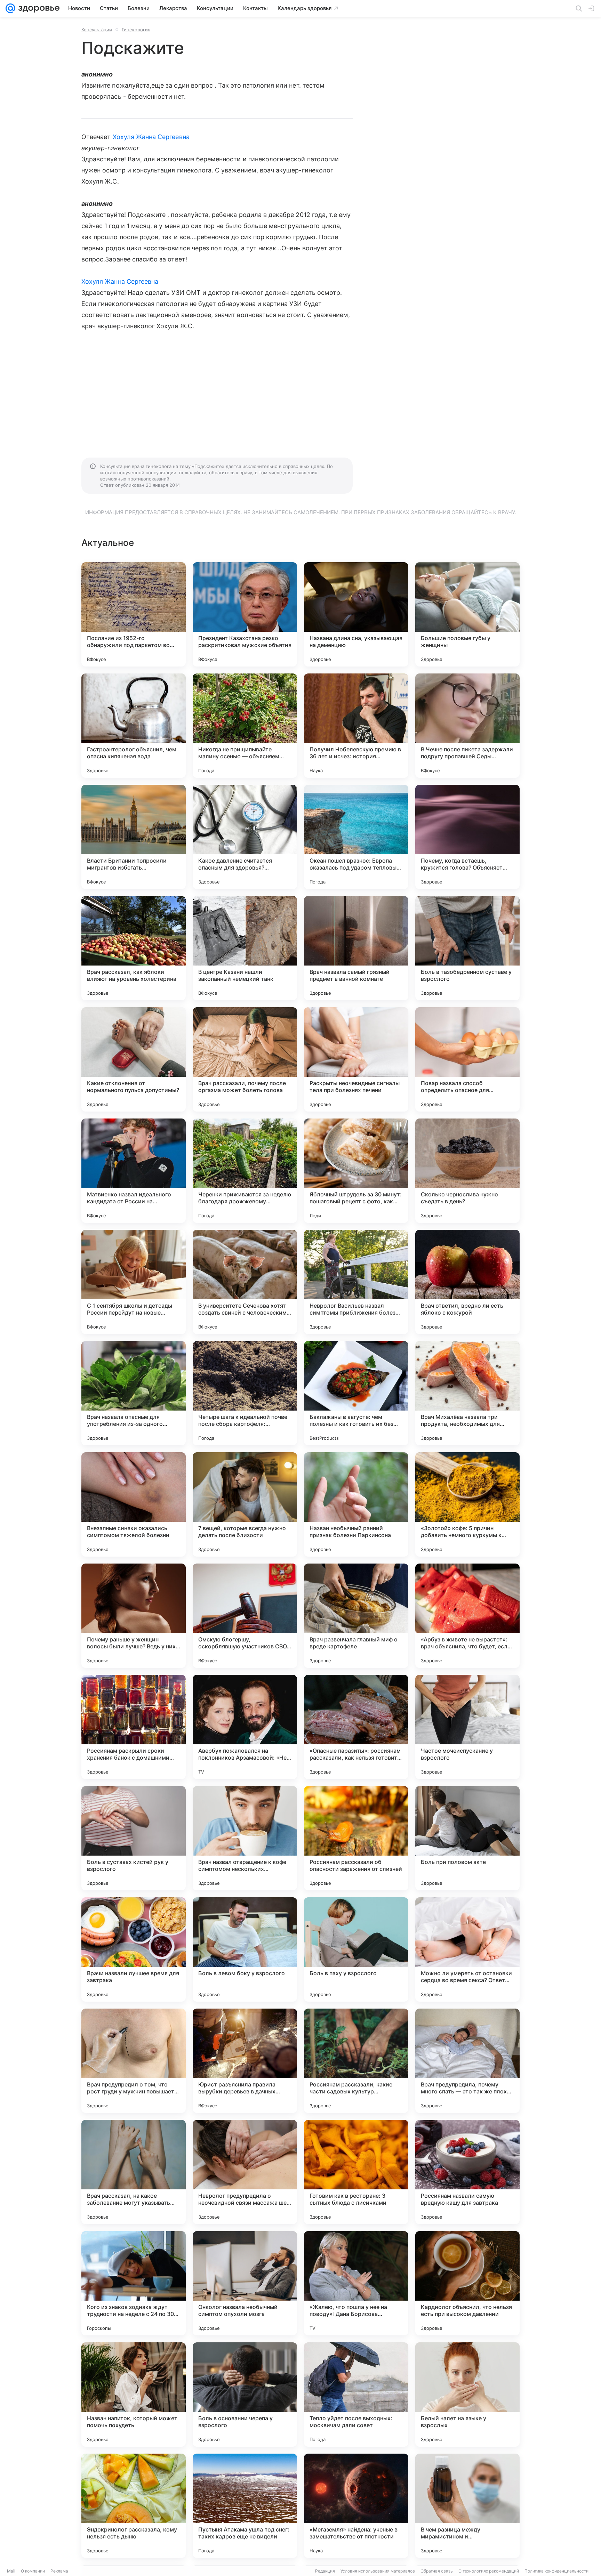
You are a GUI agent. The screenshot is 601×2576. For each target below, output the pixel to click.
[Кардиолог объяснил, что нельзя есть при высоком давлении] (467, 2283)
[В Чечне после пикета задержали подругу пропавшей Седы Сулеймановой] (467, 726)
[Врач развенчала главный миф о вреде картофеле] (356, 1616)
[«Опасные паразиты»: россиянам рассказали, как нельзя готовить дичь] (356, 1727)
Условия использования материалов (378, 2571)
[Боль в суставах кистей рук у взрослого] (134, 1838)
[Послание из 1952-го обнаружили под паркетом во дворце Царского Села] (134, 614)
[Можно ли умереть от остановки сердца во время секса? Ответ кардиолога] (467, 1949)
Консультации (97, 30)
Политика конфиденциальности (556, 2571)
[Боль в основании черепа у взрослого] (245, 2395)
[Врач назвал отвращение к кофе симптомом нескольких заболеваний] (245, 1838)
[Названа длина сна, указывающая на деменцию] (356, 614)
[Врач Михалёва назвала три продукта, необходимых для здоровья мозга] (467, 1393)
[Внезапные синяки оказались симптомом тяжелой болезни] (134, 1504)
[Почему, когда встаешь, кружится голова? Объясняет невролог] (467, 837)
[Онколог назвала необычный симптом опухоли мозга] (245, 2283)
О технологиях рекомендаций (489, 2571)
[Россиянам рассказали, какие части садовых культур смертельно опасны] (356, 2061)
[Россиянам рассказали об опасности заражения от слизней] (356, 1838)
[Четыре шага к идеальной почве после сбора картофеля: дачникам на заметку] (245, 1393)
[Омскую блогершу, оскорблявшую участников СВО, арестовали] (245, 1616)
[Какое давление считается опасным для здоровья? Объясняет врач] (245, 837)
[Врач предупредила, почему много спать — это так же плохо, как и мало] (467, 2061)
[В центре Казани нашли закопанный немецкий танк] (245, 948)
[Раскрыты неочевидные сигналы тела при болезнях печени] (356, 1059)
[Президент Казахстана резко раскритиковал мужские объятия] (245, 614)
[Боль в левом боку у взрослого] (245, 1949)
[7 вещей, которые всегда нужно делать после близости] (245, 1504)
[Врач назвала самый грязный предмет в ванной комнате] (356, 948)
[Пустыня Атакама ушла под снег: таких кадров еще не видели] (245, 2506)
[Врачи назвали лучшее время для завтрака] (134, 1949)
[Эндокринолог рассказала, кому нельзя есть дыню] (134, 2506)
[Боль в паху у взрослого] (356, 1949)
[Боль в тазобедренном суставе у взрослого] (467, 948)
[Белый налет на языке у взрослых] (467, 2395)
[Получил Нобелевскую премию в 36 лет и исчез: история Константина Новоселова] (356, 726)
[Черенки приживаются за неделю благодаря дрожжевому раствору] (245, 1171)
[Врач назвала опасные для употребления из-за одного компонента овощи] (134, 1393)
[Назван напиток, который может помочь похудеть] (134, 2395)
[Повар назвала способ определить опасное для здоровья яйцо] (467, 1059)
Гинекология (136, 30)
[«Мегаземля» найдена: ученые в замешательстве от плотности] (356, 2506)
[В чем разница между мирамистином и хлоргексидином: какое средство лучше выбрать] (467, 2506)
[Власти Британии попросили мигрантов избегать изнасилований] (134, 837)
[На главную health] (38, 8)
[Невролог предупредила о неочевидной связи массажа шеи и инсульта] (245, 2172)
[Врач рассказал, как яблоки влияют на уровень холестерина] (134, 948)
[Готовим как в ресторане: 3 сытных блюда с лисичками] (356, 2172)
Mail (11, 2571)
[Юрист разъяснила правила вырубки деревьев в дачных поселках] (245, 2061)
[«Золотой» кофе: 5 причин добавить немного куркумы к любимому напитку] (467, 1504)
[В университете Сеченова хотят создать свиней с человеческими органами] (245, 1282)
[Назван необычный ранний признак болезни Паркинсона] (356, 1504)
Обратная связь (437, 2571)
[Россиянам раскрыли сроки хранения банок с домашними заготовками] (134, 1727)
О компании (33, 2571)
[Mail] (10, 8)
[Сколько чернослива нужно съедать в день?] (467, 1171)
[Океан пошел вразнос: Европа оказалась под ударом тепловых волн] (356, 837)
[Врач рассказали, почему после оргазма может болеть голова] (245, 1059)
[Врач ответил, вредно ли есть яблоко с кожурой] (467, 1282)
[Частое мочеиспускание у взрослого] (467, 1727)
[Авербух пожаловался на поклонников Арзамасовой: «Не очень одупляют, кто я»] (245, 1727)
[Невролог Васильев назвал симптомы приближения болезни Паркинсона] (356, 1282)
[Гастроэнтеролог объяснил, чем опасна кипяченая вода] (134, 726)
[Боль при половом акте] (467, 1838)
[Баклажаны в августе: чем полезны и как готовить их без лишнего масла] (356, 1393)
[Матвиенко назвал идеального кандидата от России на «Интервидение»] (134, 1171)
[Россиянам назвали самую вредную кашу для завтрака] (467, 2172)
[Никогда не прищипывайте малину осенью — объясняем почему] (245, 726)
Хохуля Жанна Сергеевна (151, 137)
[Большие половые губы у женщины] (467, 614)
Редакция (325, 2571)
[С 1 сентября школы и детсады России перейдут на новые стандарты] (134, 1282)
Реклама (59, 2571)
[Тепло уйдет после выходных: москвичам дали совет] (356, 2395)
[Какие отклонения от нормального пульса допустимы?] (134, 1059)
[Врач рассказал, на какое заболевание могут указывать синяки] (134, 2172)
